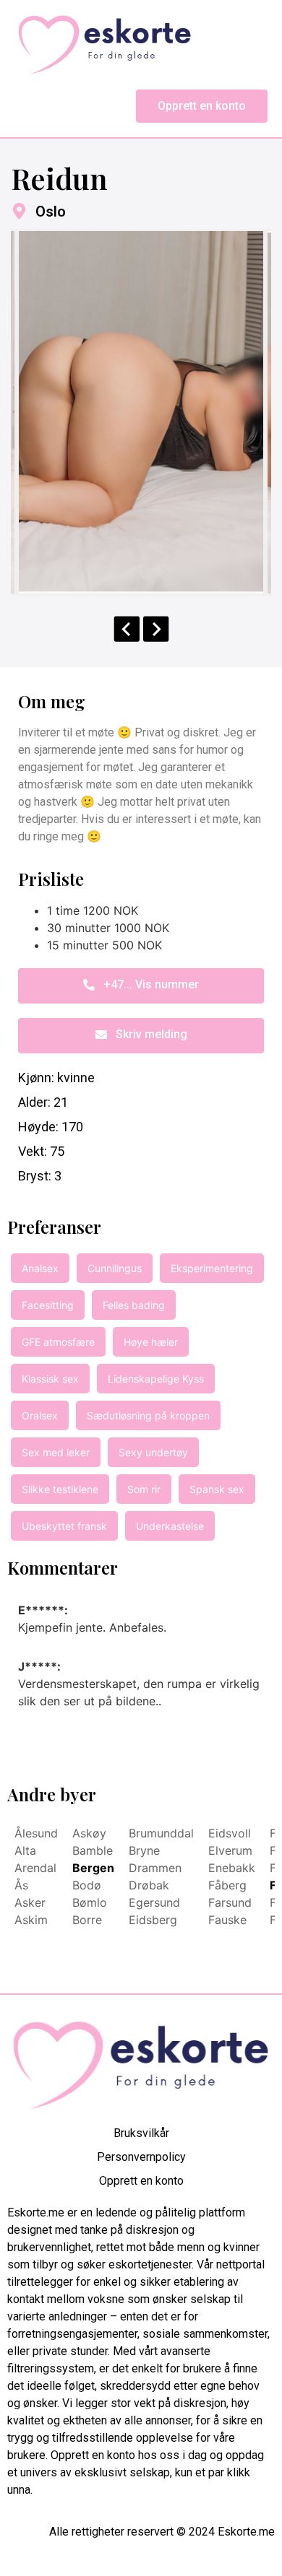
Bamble (93, 1850)
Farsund (230, 1902)
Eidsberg (153, 1920)
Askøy (89, 1833)
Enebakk (232, 1868)
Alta (25, 1850)
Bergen (93, 1868)
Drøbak (149, 1885)
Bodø (87, 1885)
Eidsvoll (230, 1833)
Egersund (154, 1902)
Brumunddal (161, 1833)
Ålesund (36, 1833)
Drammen (155, 1868)
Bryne (144, 1850)
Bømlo (90, 1902)
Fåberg (227, 1885)
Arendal (35, 1868)
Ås (21, 1885)
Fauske (227, 1920)
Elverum (230, 1850)
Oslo (51, 212)
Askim (31, 1920)
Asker (30, 1902)
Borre (87, 1920)
